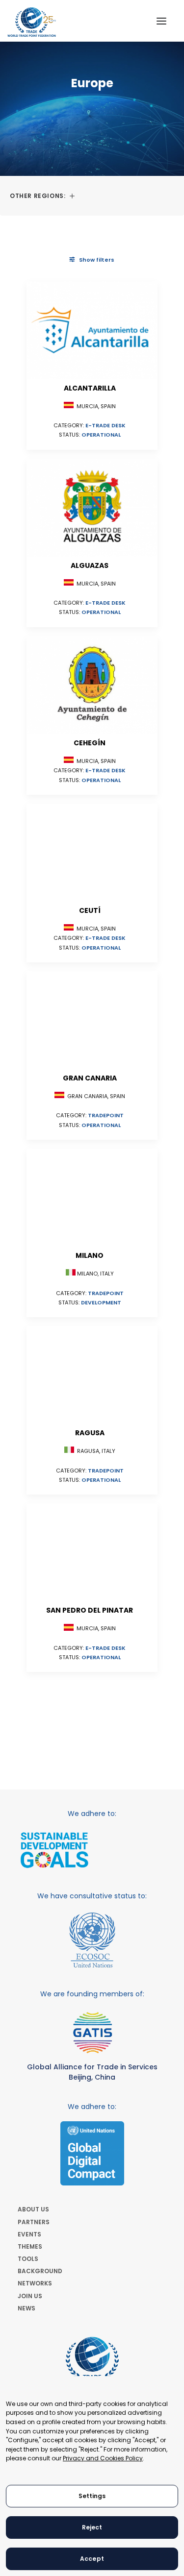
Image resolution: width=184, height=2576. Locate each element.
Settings (92, 2496)
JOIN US (30, 2296)
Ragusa (90, 1433)
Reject (92, 2527)
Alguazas (90, 565)
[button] (161, 21)
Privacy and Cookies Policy (103, 2458)
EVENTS (29, 2234)
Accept (92, 2559)
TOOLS (28, 2259)
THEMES (30, 2246)
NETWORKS (35, 2283)
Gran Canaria (90, 1078)
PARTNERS (34, 2222)
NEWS (26, 2308)
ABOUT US (33, 2209)
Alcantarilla (90, 388)
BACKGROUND (40, 2271)
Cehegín (90, 743)
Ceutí (90, 910)
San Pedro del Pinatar (90, 1610)
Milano (90, 1255)
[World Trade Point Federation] (32, 22)
